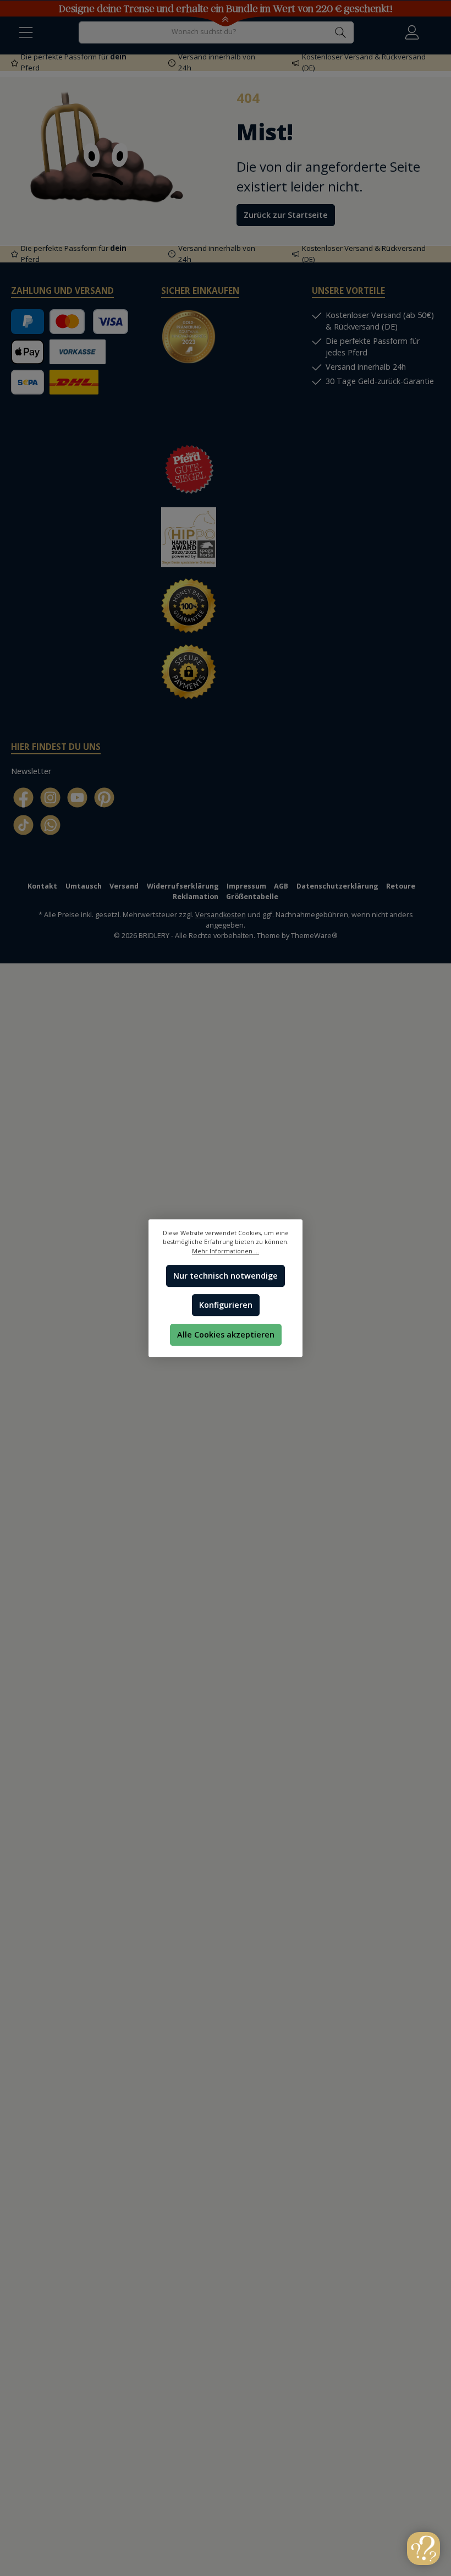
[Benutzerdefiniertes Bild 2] (194, 408)
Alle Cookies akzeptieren (226, 1334)
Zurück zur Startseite (286, 215)
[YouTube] (77, 798)
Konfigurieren (226, 1305)
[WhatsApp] (50, 825)
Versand (124, 886)
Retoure (401, 886)
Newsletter (31, 771)
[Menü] (26, 32)
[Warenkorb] (436, 26)
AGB (281, 886)
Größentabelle (252, 897)
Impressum (246, 886)
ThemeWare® (314, 936)
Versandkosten (221, 915)
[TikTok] (23, 825)
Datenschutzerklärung (337, 886)
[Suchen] (341, 32)
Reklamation (196, 897)
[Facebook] (23, 798)
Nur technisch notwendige (226, 1276)
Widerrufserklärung (183, 886)
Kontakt (42, 886)
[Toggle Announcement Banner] (226, 21)
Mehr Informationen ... (226, 1251)
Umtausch (84, 886)
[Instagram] (50, 798)
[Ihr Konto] (412, 32)
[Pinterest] (104, 798)
